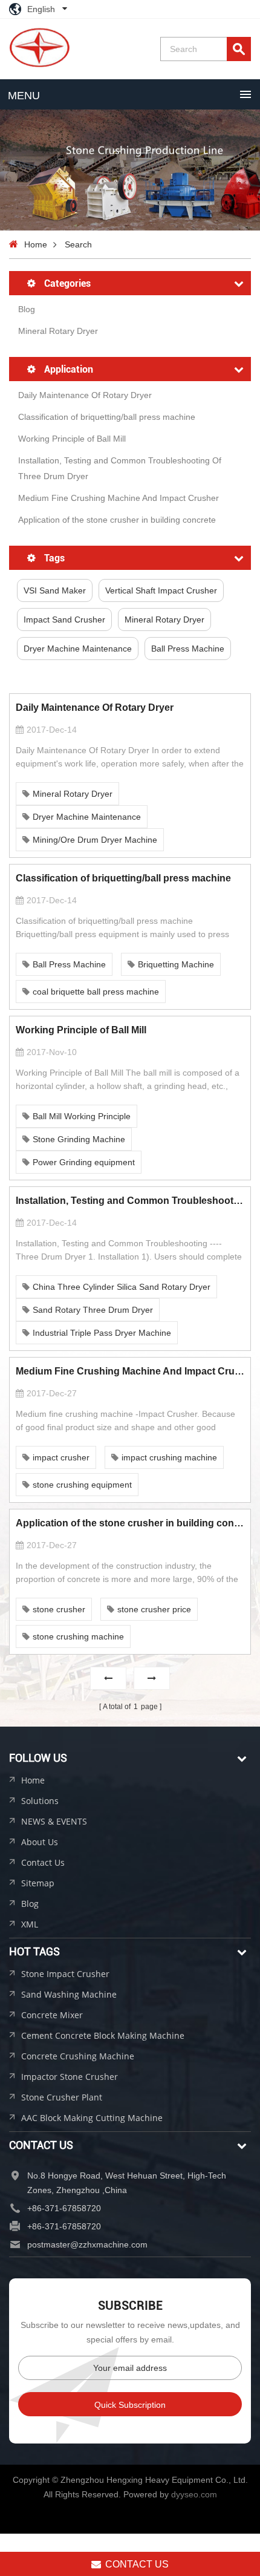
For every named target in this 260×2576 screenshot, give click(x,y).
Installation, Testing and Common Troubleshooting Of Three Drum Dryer (120, 468)
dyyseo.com (194, 2494)
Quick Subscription (130, 2405)
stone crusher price (154, 1609)
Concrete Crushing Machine (78, 2056)
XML (30, 1924)
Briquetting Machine (176, 964)
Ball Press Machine (188, 649)
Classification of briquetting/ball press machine (107, 417)
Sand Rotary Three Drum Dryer (93, 1310)
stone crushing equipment (82, 1485)
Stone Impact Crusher (65, 1974)
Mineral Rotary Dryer (58, 331)
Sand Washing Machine (69, 1994)
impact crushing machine (169, 1457)
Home (36, 244)
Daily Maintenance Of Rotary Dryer (85, 395)
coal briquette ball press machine (96, 992)
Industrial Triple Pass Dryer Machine (102, 1333)
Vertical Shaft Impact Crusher (161, 590)
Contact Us (43, 1862)
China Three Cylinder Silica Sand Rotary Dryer (122, 1287)
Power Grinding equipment (84, 1162)
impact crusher (61, 1457)
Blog (27, 309)
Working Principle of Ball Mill (72, 439)
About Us (40, 1842)
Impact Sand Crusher (64, 619)
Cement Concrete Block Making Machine (103, 2035)
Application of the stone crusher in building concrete (117, 520)
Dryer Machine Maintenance (78, 649)
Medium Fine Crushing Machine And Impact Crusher (119, 498)
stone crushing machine (78, 1636)
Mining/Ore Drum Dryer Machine (95, 840)
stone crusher (59, 1609)
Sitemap (38, 1883)
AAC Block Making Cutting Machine (92, 2118)
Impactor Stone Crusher (70, 2077)
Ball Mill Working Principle (82, 1116)
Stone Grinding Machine (79, 1139)
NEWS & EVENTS (54, 1821)
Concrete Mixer (52, 2015)
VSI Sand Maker (55, 590)
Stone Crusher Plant (62, 2097)
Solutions (40, 1801)
